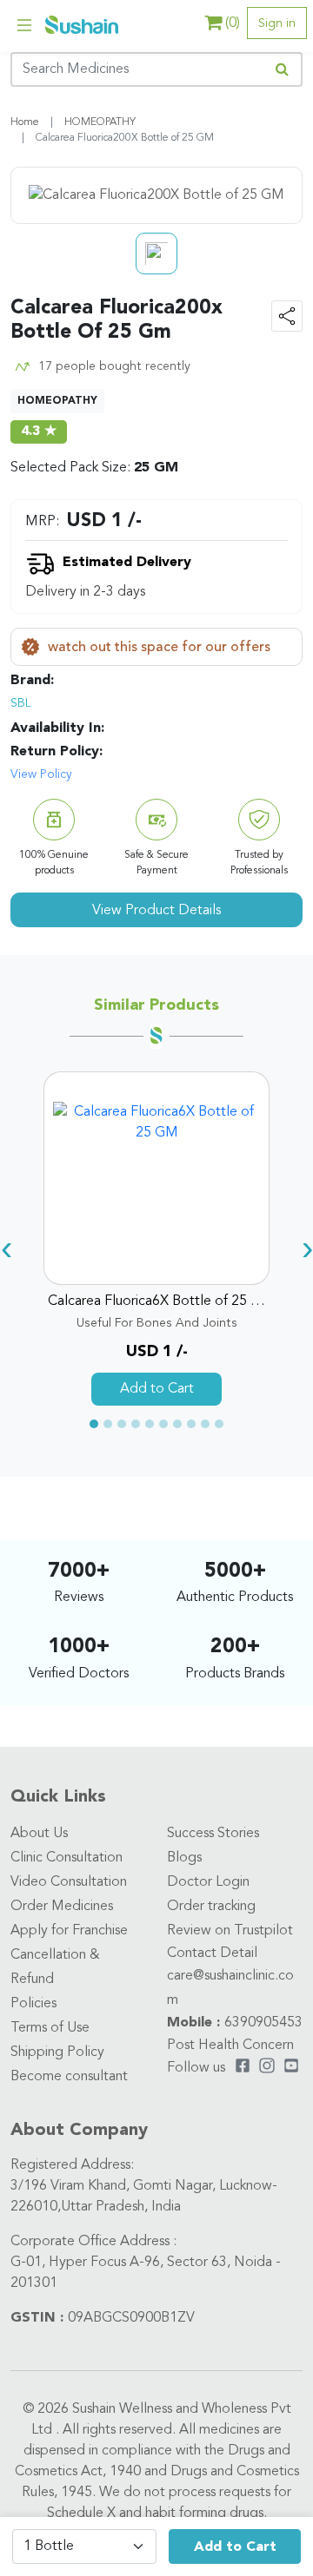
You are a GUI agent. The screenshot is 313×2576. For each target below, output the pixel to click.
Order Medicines (62, 1907)
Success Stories (213, 1834)
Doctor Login (208, 1882)
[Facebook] (243, 2068)
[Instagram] (267, 2068)
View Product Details (156, 911)
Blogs (184, 1858)
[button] (94, 1424)
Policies (33, 2004)
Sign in (277, 23)
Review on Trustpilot (230, 1931)
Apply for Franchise (69, 1931)
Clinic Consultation (67, 1858)
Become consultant (69, 2077)
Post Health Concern (230, 2046)
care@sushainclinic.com (230, 1988)
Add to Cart (235, 2547)
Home (25, 122)
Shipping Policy (57, 2052)
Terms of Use (50, 2028)
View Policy (41, 774)
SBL (21, 703)
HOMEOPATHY (100, 122)
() (233, 23)
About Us (39, 1834)
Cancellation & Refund (55, 1967)
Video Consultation (69, 1882)
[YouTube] (291, 2068)
